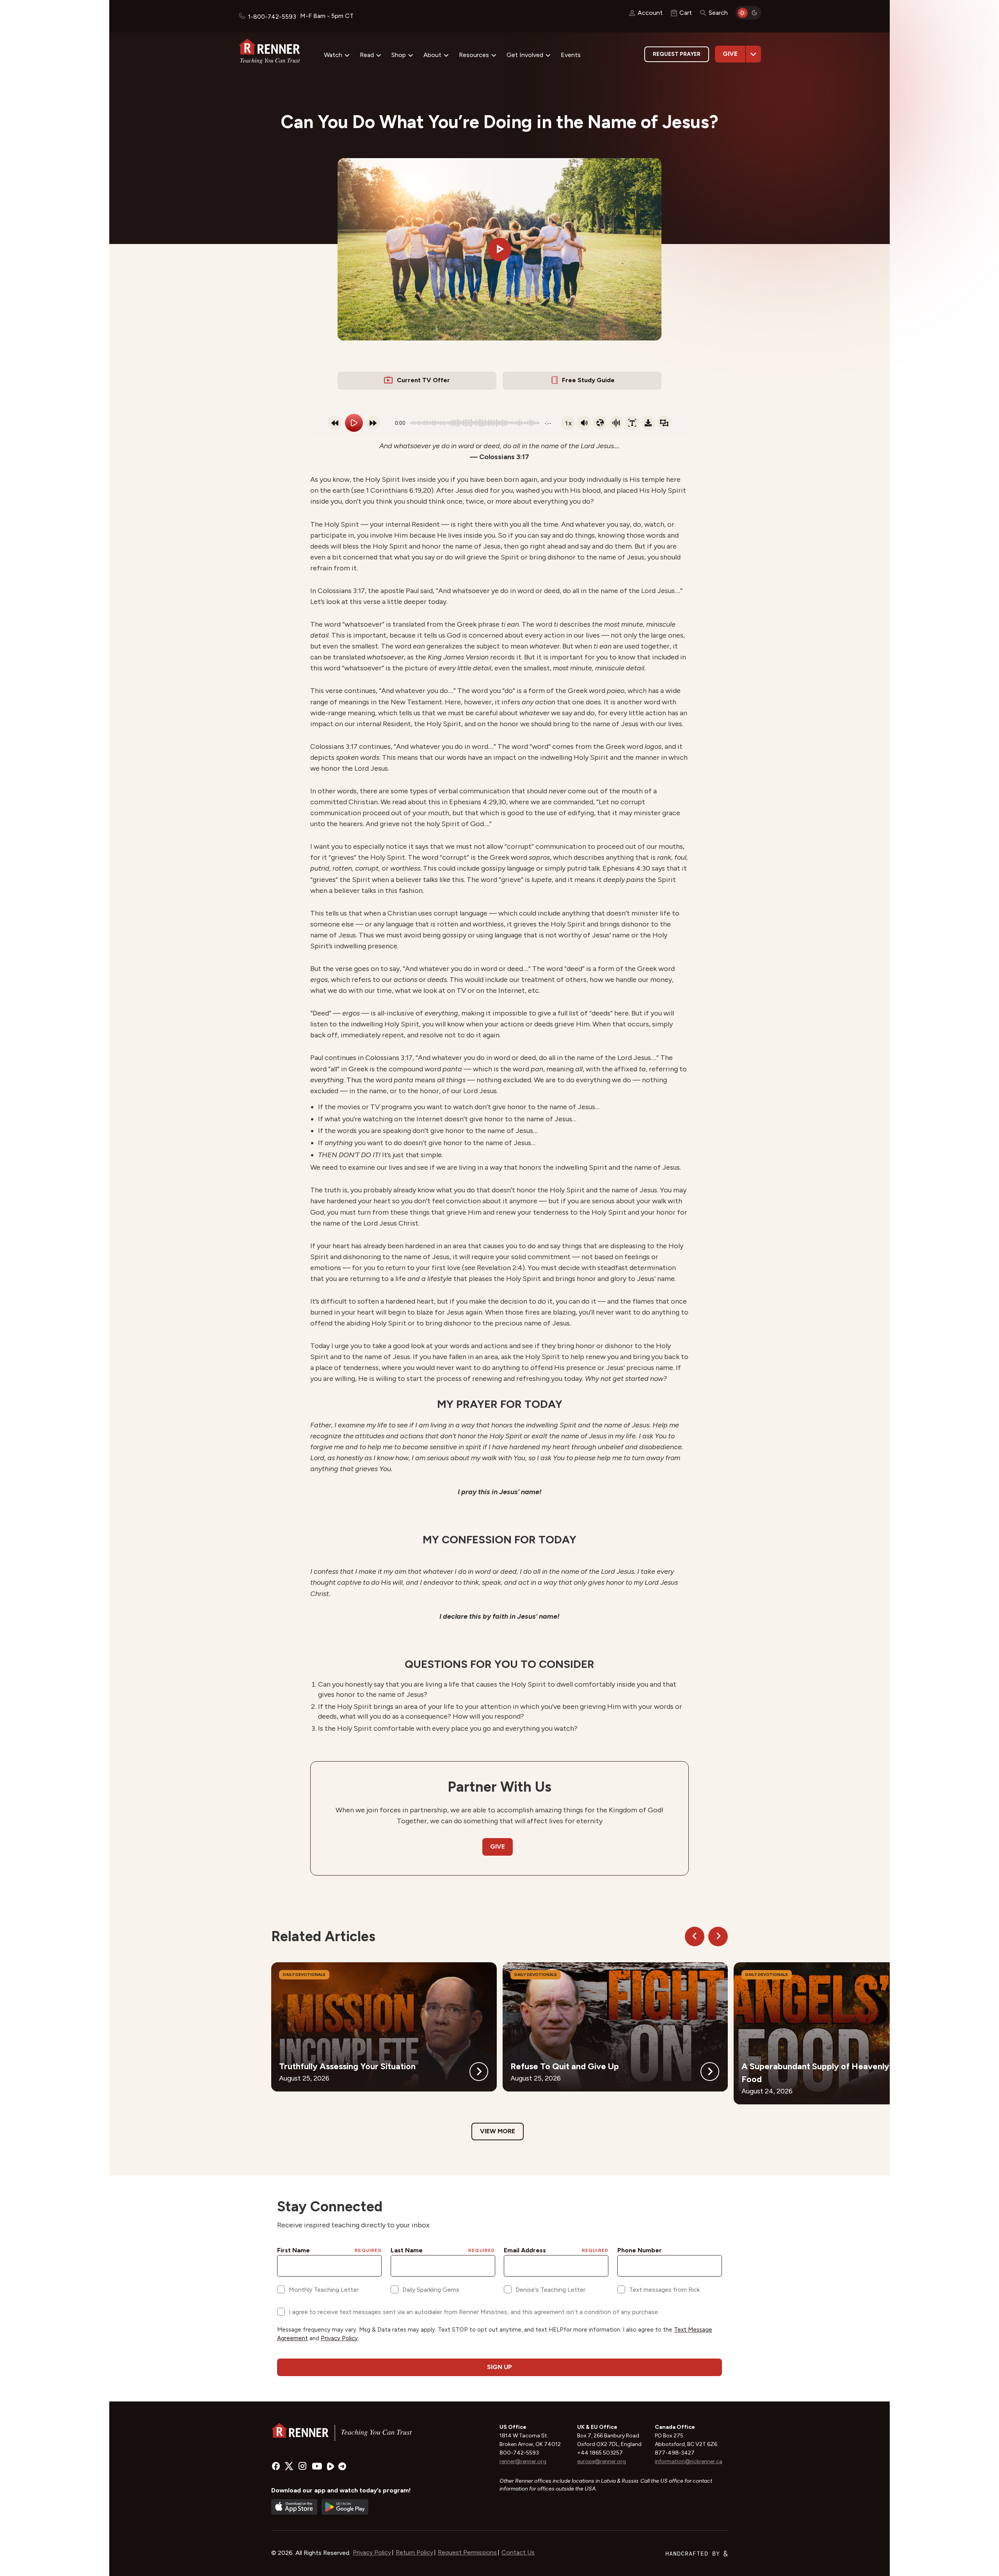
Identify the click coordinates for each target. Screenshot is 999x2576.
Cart (686, 13)
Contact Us (518, 2552)
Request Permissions (467, 2552)
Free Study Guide (588, 380)
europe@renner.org (602, 2461)
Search (718, 13)
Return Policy (414, 2552)
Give (730, 54)
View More (498, 2131)
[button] (499, 249)
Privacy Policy (372, 2552)
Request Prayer (677, 54)
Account (650, 13)
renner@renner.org (523, 2461)
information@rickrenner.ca (689, 2461)
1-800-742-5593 (272, 17)
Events (571, 55)
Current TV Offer (423, 380)
